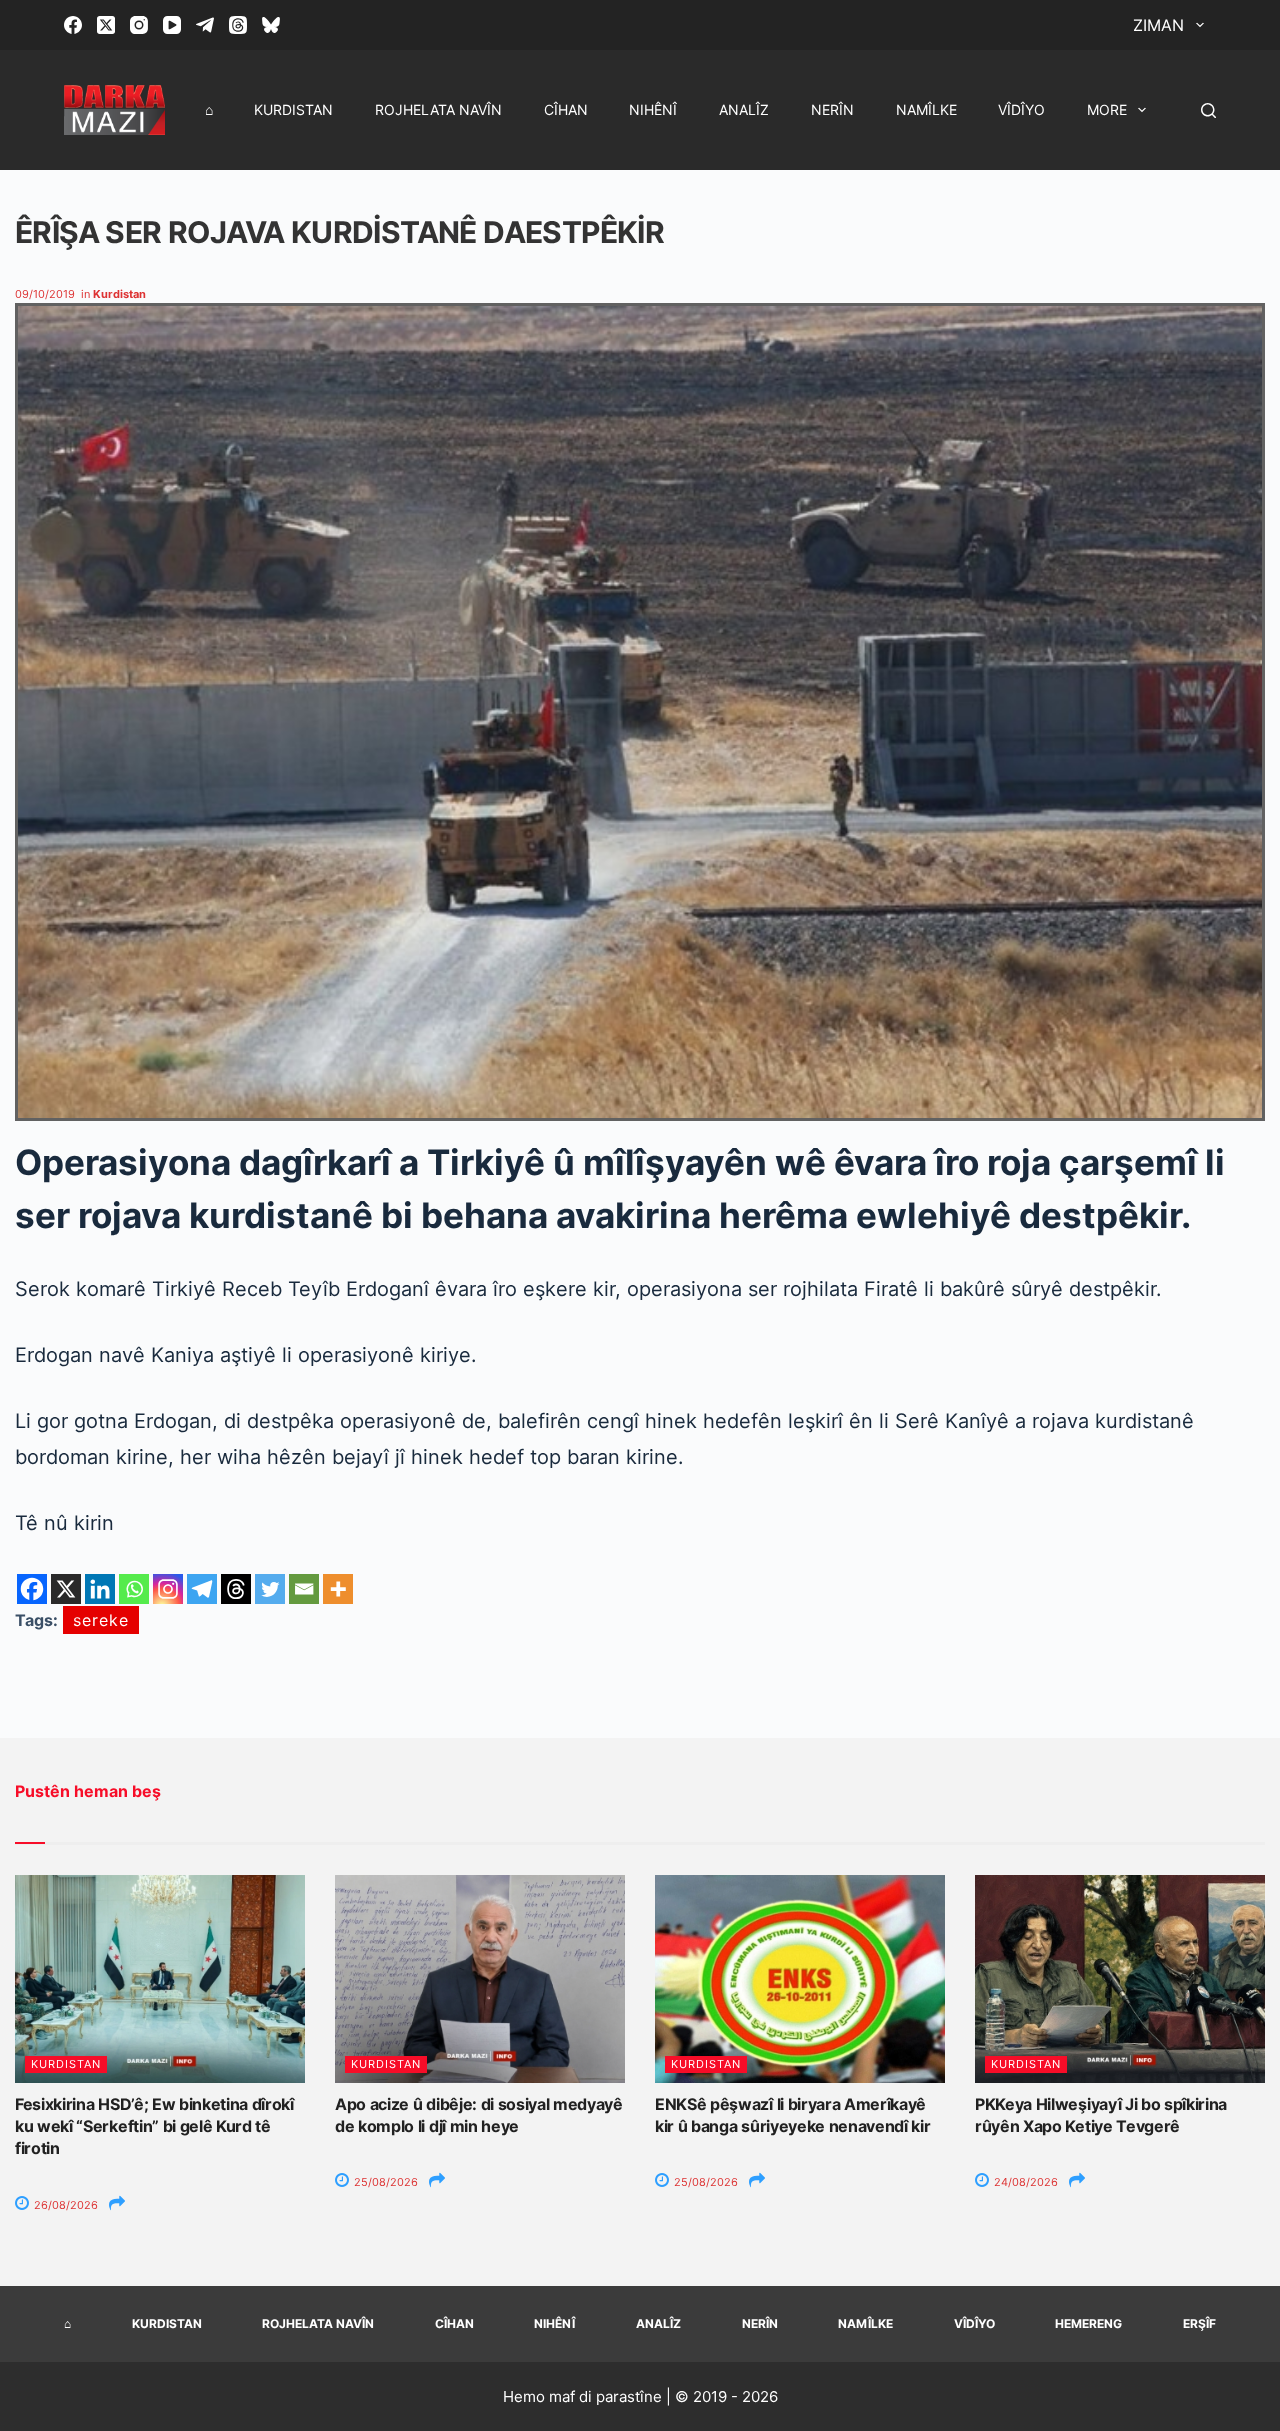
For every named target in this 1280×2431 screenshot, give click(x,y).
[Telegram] (205, 25)
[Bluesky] (271, 25)
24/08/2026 (1024, 2182)
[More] (338, 1589)
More (1107, 109)
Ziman (1158, 25)
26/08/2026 (64, 2205)
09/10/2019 (45, 294)
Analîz (744, 109)
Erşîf (1199, 2323)
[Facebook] (73, 25)
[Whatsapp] (134, 1589)
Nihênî (653, 109)
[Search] (1208, 110)
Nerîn (832, 109)
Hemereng (1088, 2323)
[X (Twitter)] (106, 25)
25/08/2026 (384, 2182)
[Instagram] (139, 25)
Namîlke (926, 109)
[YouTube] (172, 25)
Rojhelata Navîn (438, 109)
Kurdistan (293, 109)
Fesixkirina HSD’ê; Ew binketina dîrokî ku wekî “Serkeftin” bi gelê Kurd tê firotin (154, 2126)
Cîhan (566, 109)
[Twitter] (270, 1589)
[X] (66, 1589)
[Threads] (238, 25)
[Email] (304, 1589)
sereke (101, 1620)
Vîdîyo (1021, 109)
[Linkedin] (100, 1589)
